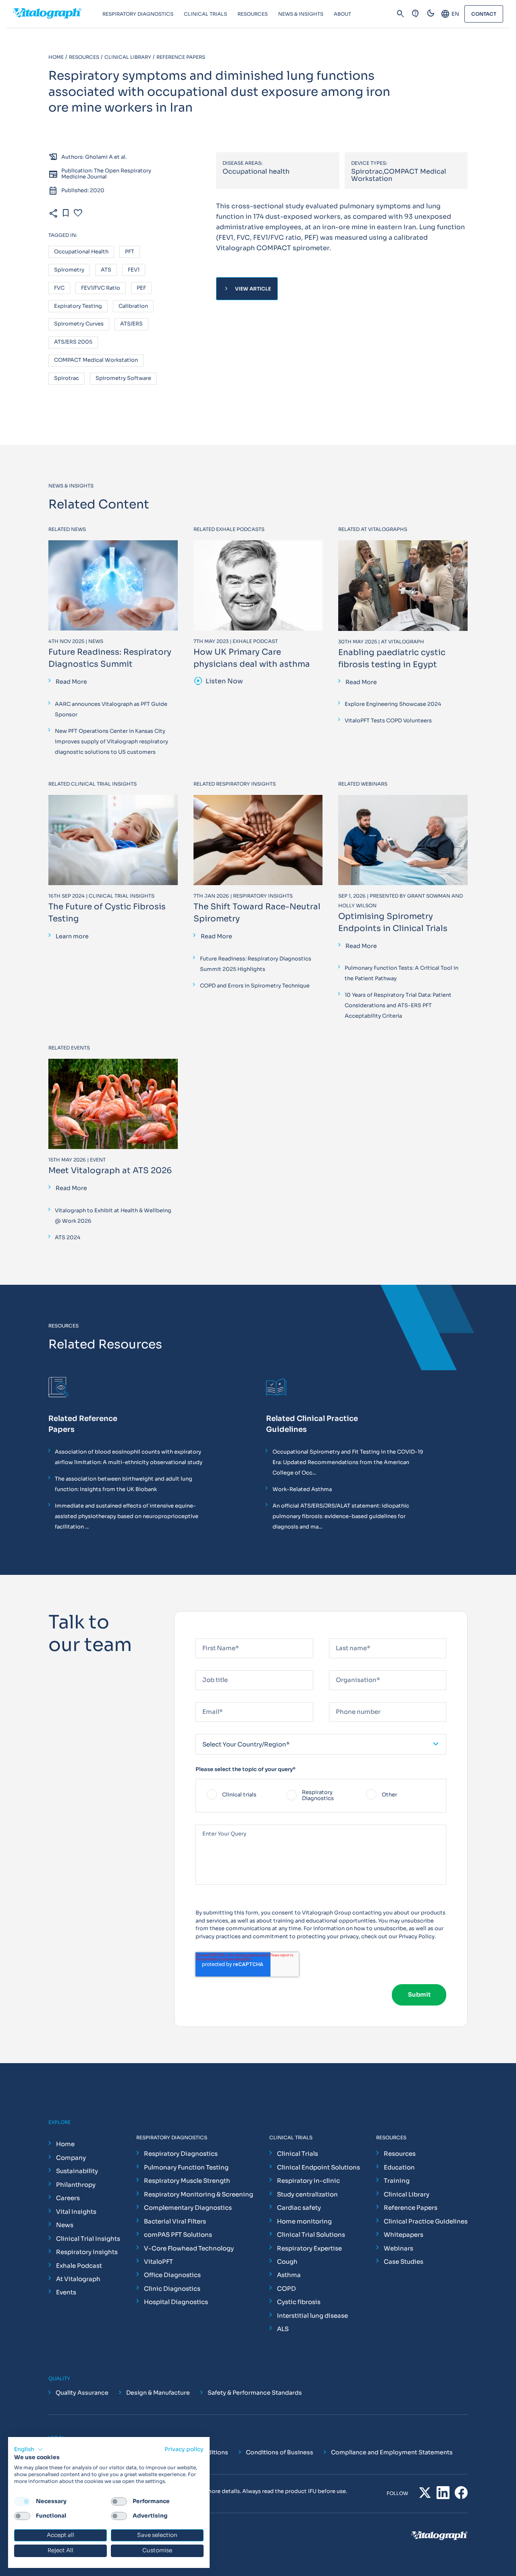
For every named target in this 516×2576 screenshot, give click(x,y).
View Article (247, 289)
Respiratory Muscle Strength (187, 2181)
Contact (484, 14)
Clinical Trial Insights (88, 2239)
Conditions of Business (280, 2452)
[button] (29, 2449)
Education (399, 2167)
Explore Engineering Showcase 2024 (393, 704)
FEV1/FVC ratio (101, 288)
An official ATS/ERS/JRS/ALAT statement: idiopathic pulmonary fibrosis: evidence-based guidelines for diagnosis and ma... (341, 1516)
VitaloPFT (158, 2262)
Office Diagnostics (172, 2275)
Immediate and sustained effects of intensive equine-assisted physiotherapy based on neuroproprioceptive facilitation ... (127, 1516)
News (65, 2225)
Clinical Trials (298, 2154)
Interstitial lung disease (312, 2316)
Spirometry (69, 270)
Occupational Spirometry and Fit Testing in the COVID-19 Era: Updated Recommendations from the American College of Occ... (348, 1462)
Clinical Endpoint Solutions (318, 2167)
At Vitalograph (78, 2279)
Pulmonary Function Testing (186, 2167)
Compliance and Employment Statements (392, 2452)
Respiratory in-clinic (308, 2181)
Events (66, 2292)
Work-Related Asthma (302, 1489)
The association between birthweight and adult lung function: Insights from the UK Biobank (124, 1484)
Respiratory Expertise (309, 2248)
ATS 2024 (68, 1237)
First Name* (211, 1635)
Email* (204, 1699)
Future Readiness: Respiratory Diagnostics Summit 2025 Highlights (256, 964)
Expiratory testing (78, 306)
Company (71, 2158)
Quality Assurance (82, 2393)
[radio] (241, 1796)
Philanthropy (76, 2185)
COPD (286, 2289)
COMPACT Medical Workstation (96, 360)
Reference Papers (411, 2208)
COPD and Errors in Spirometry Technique (255, 986)
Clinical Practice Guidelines (426, 2221)
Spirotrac (67, 379)
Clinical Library (407, 2194)
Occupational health (81, 252)
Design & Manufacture (158, 2393)
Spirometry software (123, 379)
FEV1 (134, 270)
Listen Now (218, 681)
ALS (283, 2329)
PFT (130, 252)
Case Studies (404, 2262)
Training (397, 2181)
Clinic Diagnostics (172, 2289)
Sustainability (77, 2171)
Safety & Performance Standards (255, 2393)
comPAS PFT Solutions (178, 2235)
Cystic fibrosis (299, 2302)
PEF (141, 288)
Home (65, 2144)
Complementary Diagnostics (188, 2208)
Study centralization (307, 2194)
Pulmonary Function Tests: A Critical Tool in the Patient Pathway (402, 973)
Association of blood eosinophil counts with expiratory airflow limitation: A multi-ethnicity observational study (129, 1457)
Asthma (289, 2275)
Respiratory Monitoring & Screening (199, 2194)
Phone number (348, 1699)
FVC (59, 288)
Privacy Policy (417, 1936)
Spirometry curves (79, 324)
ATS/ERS (131, 324)
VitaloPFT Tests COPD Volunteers (388, 721)
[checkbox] (321, 1796)
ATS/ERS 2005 (73, 342)
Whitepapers (404, 2235)
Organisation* (347, 1667)
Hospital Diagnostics (176, 2302)
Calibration (133, 306)
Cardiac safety (299, 2208)
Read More (71, 682)
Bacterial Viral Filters (175, 2221)
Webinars (398, 2248)
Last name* (344, 1635)
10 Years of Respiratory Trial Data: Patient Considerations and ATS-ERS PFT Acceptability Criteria (398, 1005)
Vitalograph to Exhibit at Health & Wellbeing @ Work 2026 (113, 1216)
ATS (106, 270)
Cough (287, 2262)
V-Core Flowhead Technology (189, 2248)
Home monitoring (304, 2221)
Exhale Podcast (79, 2266)
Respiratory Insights (87, 2252)
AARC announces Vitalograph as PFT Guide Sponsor (111, 709)
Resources (400, 2154)
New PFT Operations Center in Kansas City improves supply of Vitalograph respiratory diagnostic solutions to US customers (111, 741)
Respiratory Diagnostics (181, 2154)
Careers (68, 2198)
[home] (58, 14)
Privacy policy (184, 2449)
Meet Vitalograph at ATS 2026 (110, 1171)
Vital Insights (76, 2212)
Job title (207, 1667)
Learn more (72, 936)
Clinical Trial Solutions (311, 2235)
